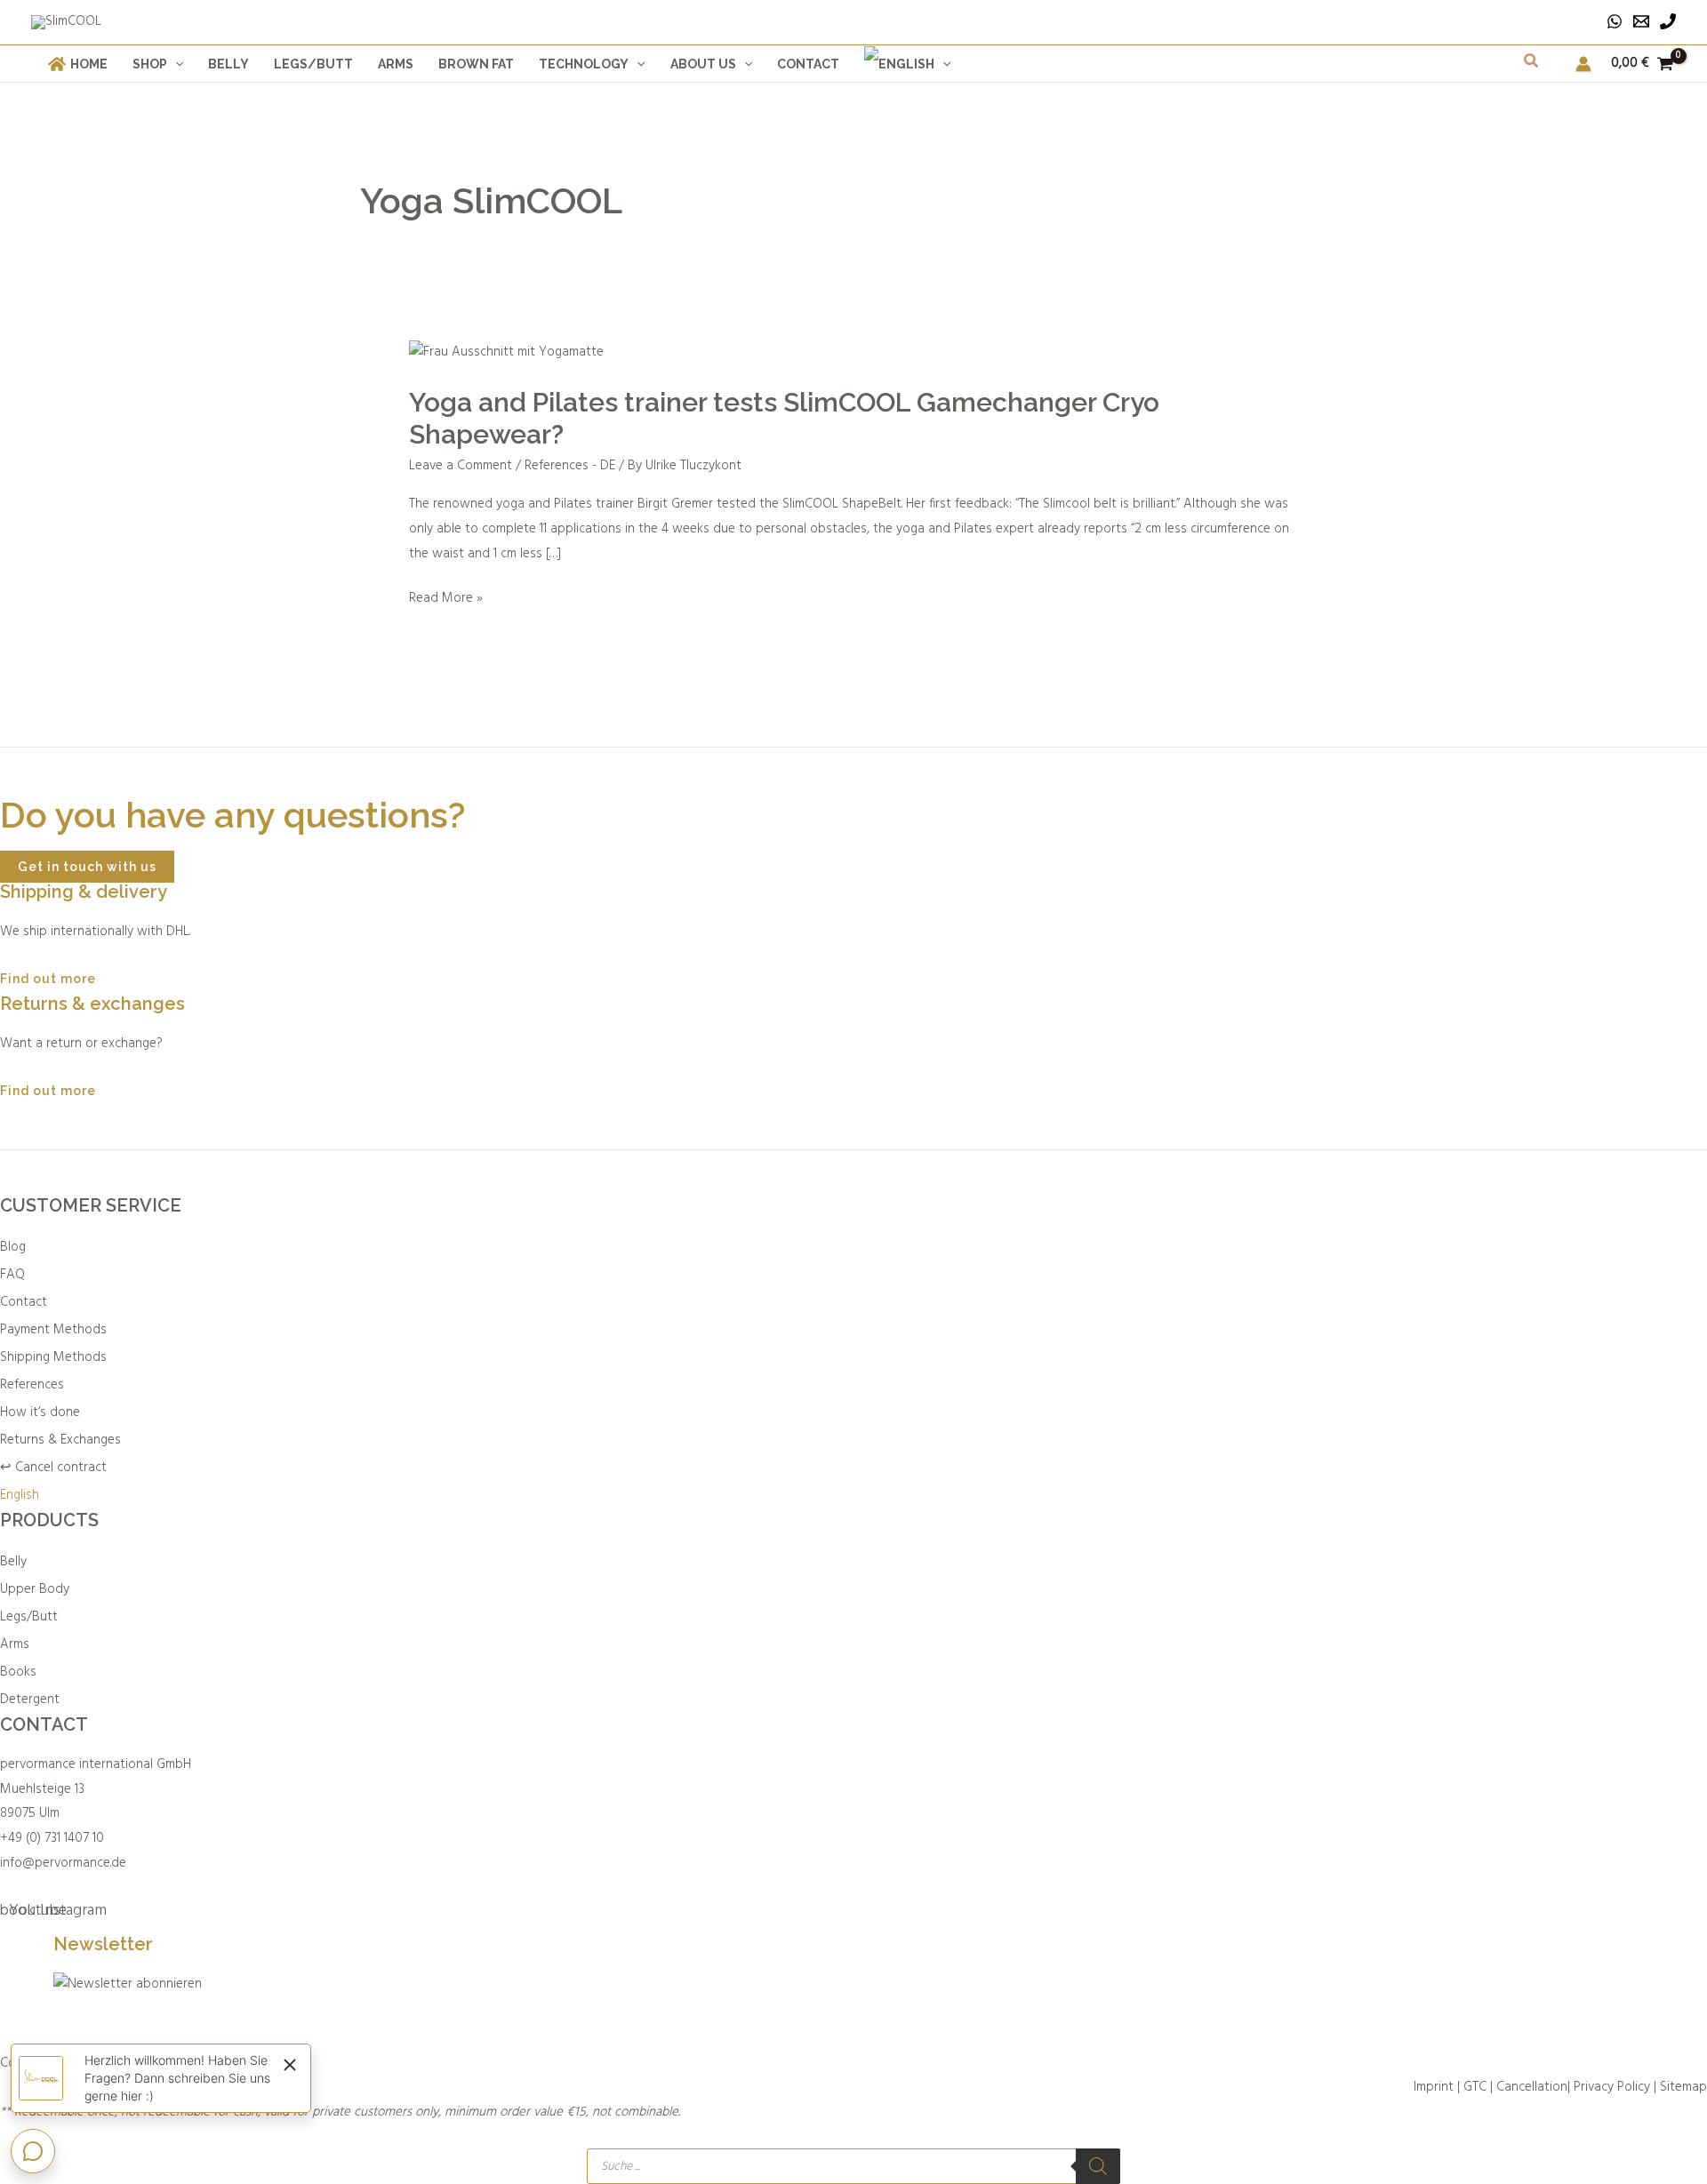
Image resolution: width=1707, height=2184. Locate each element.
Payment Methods (53, 1330)
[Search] (1098, 2166)
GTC (1475, 2087)
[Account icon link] (1583, 64)
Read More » (446, 598)
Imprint (1434, 2087)
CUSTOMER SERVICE (91, 1205)
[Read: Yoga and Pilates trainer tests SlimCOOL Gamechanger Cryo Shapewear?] (506, 353)
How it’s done (40, 1412)
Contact (24, 1302)
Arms (15, 1644)
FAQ (12, 1275)
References (32, 1385)
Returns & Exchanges (60, 1440)
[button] (175, 64)
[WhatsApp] (1615, 21)
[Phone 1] (1668, 21)
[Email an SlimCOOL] (1641, 21)
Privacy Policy (1612, 2087)
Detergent (30, 1700)
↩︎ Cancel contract (53, 1468)
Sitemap (1683, 2087)
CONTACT (44, 1724)
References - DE (570, 466)
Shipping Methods (53, 1357)
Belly (13, 1562)
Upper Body (35, 1589)
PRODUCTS (49, 1520)
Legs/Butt (29, 1617)
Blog (13, 1247)
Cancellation (1532, 2087)
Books (18, 1672)
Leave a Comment (461, 466)
